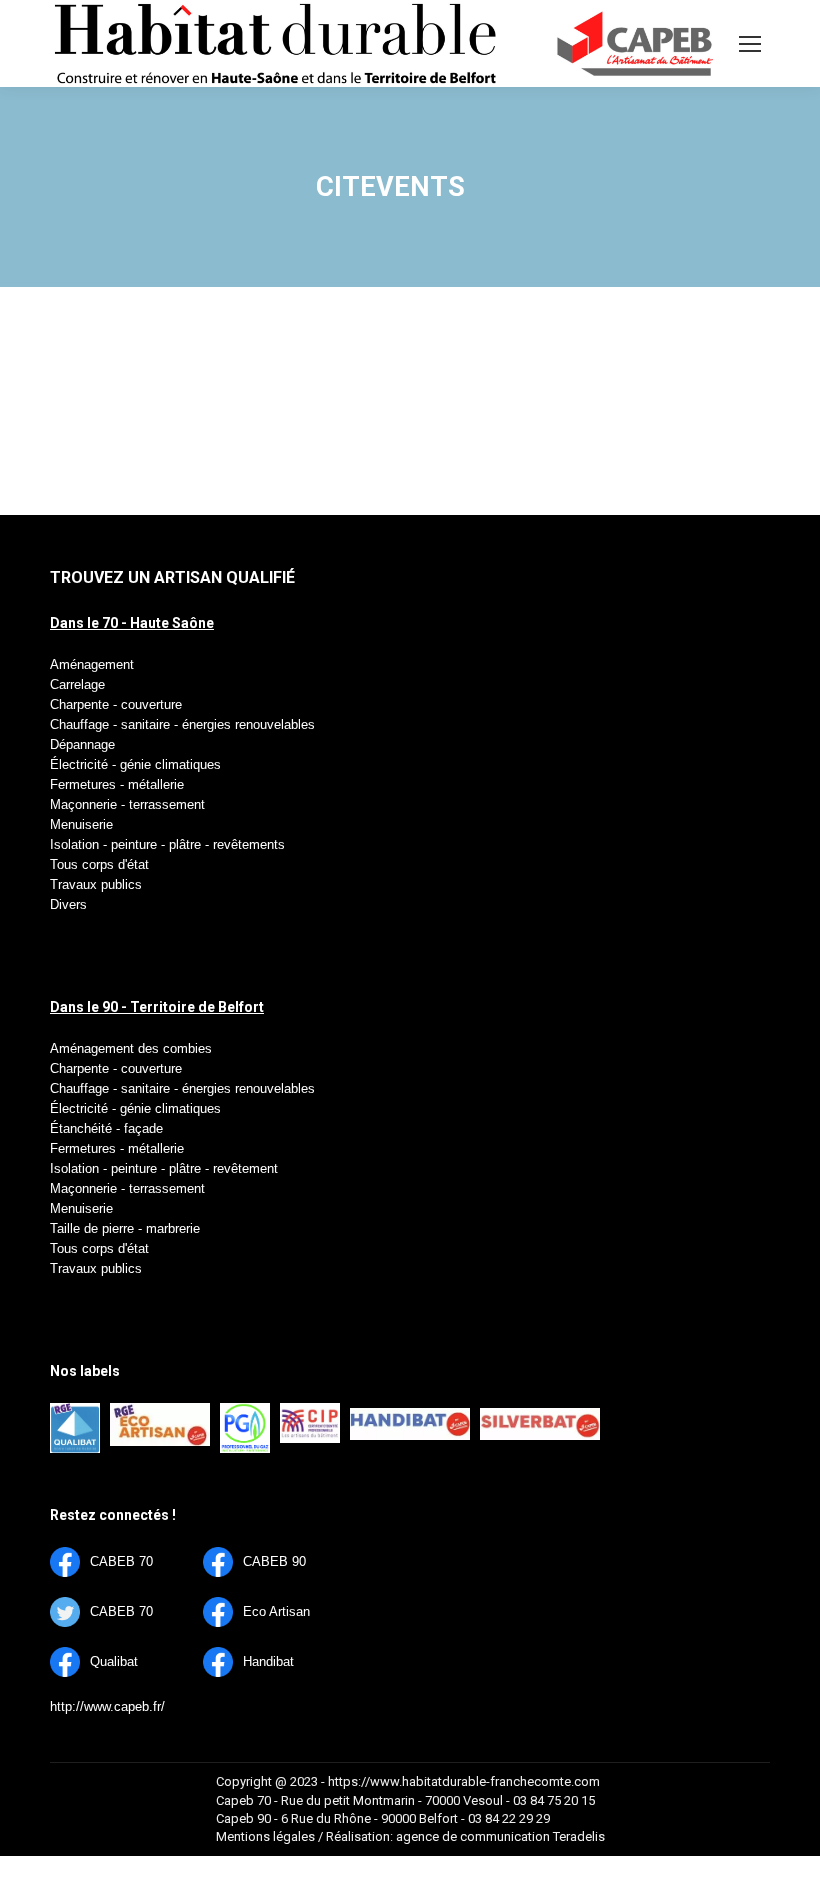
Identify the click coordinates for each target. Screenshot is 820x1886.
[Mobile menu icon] (750, 44)
